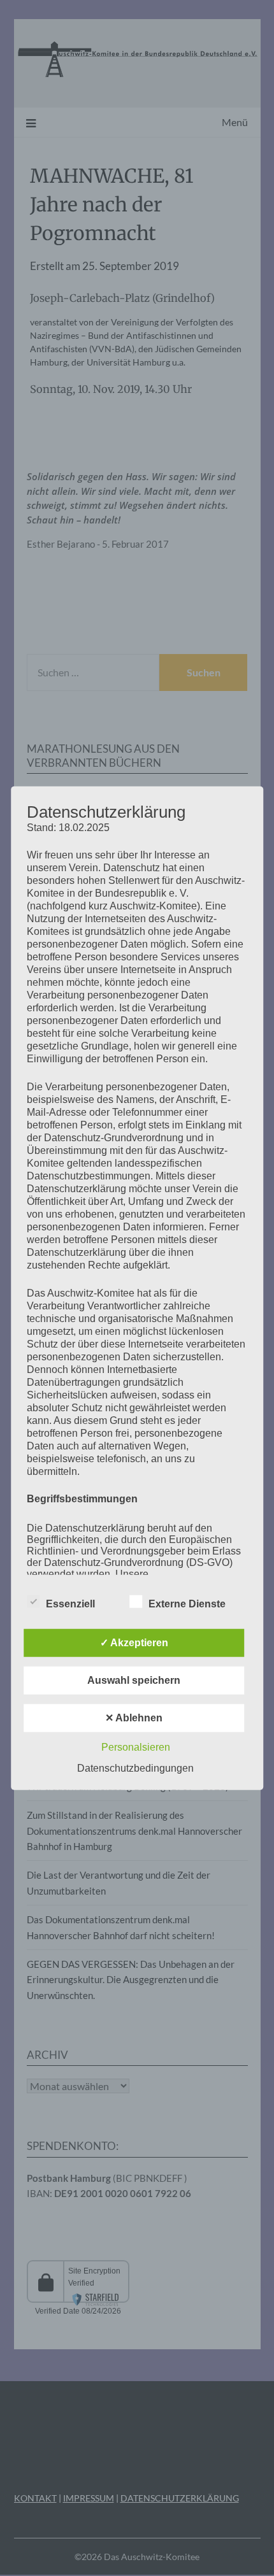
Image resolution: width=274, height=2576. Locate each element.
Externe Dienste (187, 1604)
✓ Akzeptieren (134, 1643)
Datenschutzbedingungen (135, 1768)
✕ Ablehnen (134, 1718)
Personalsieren (136, 1747)
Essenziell (70, 1604)
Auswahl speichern (134, 1680)
